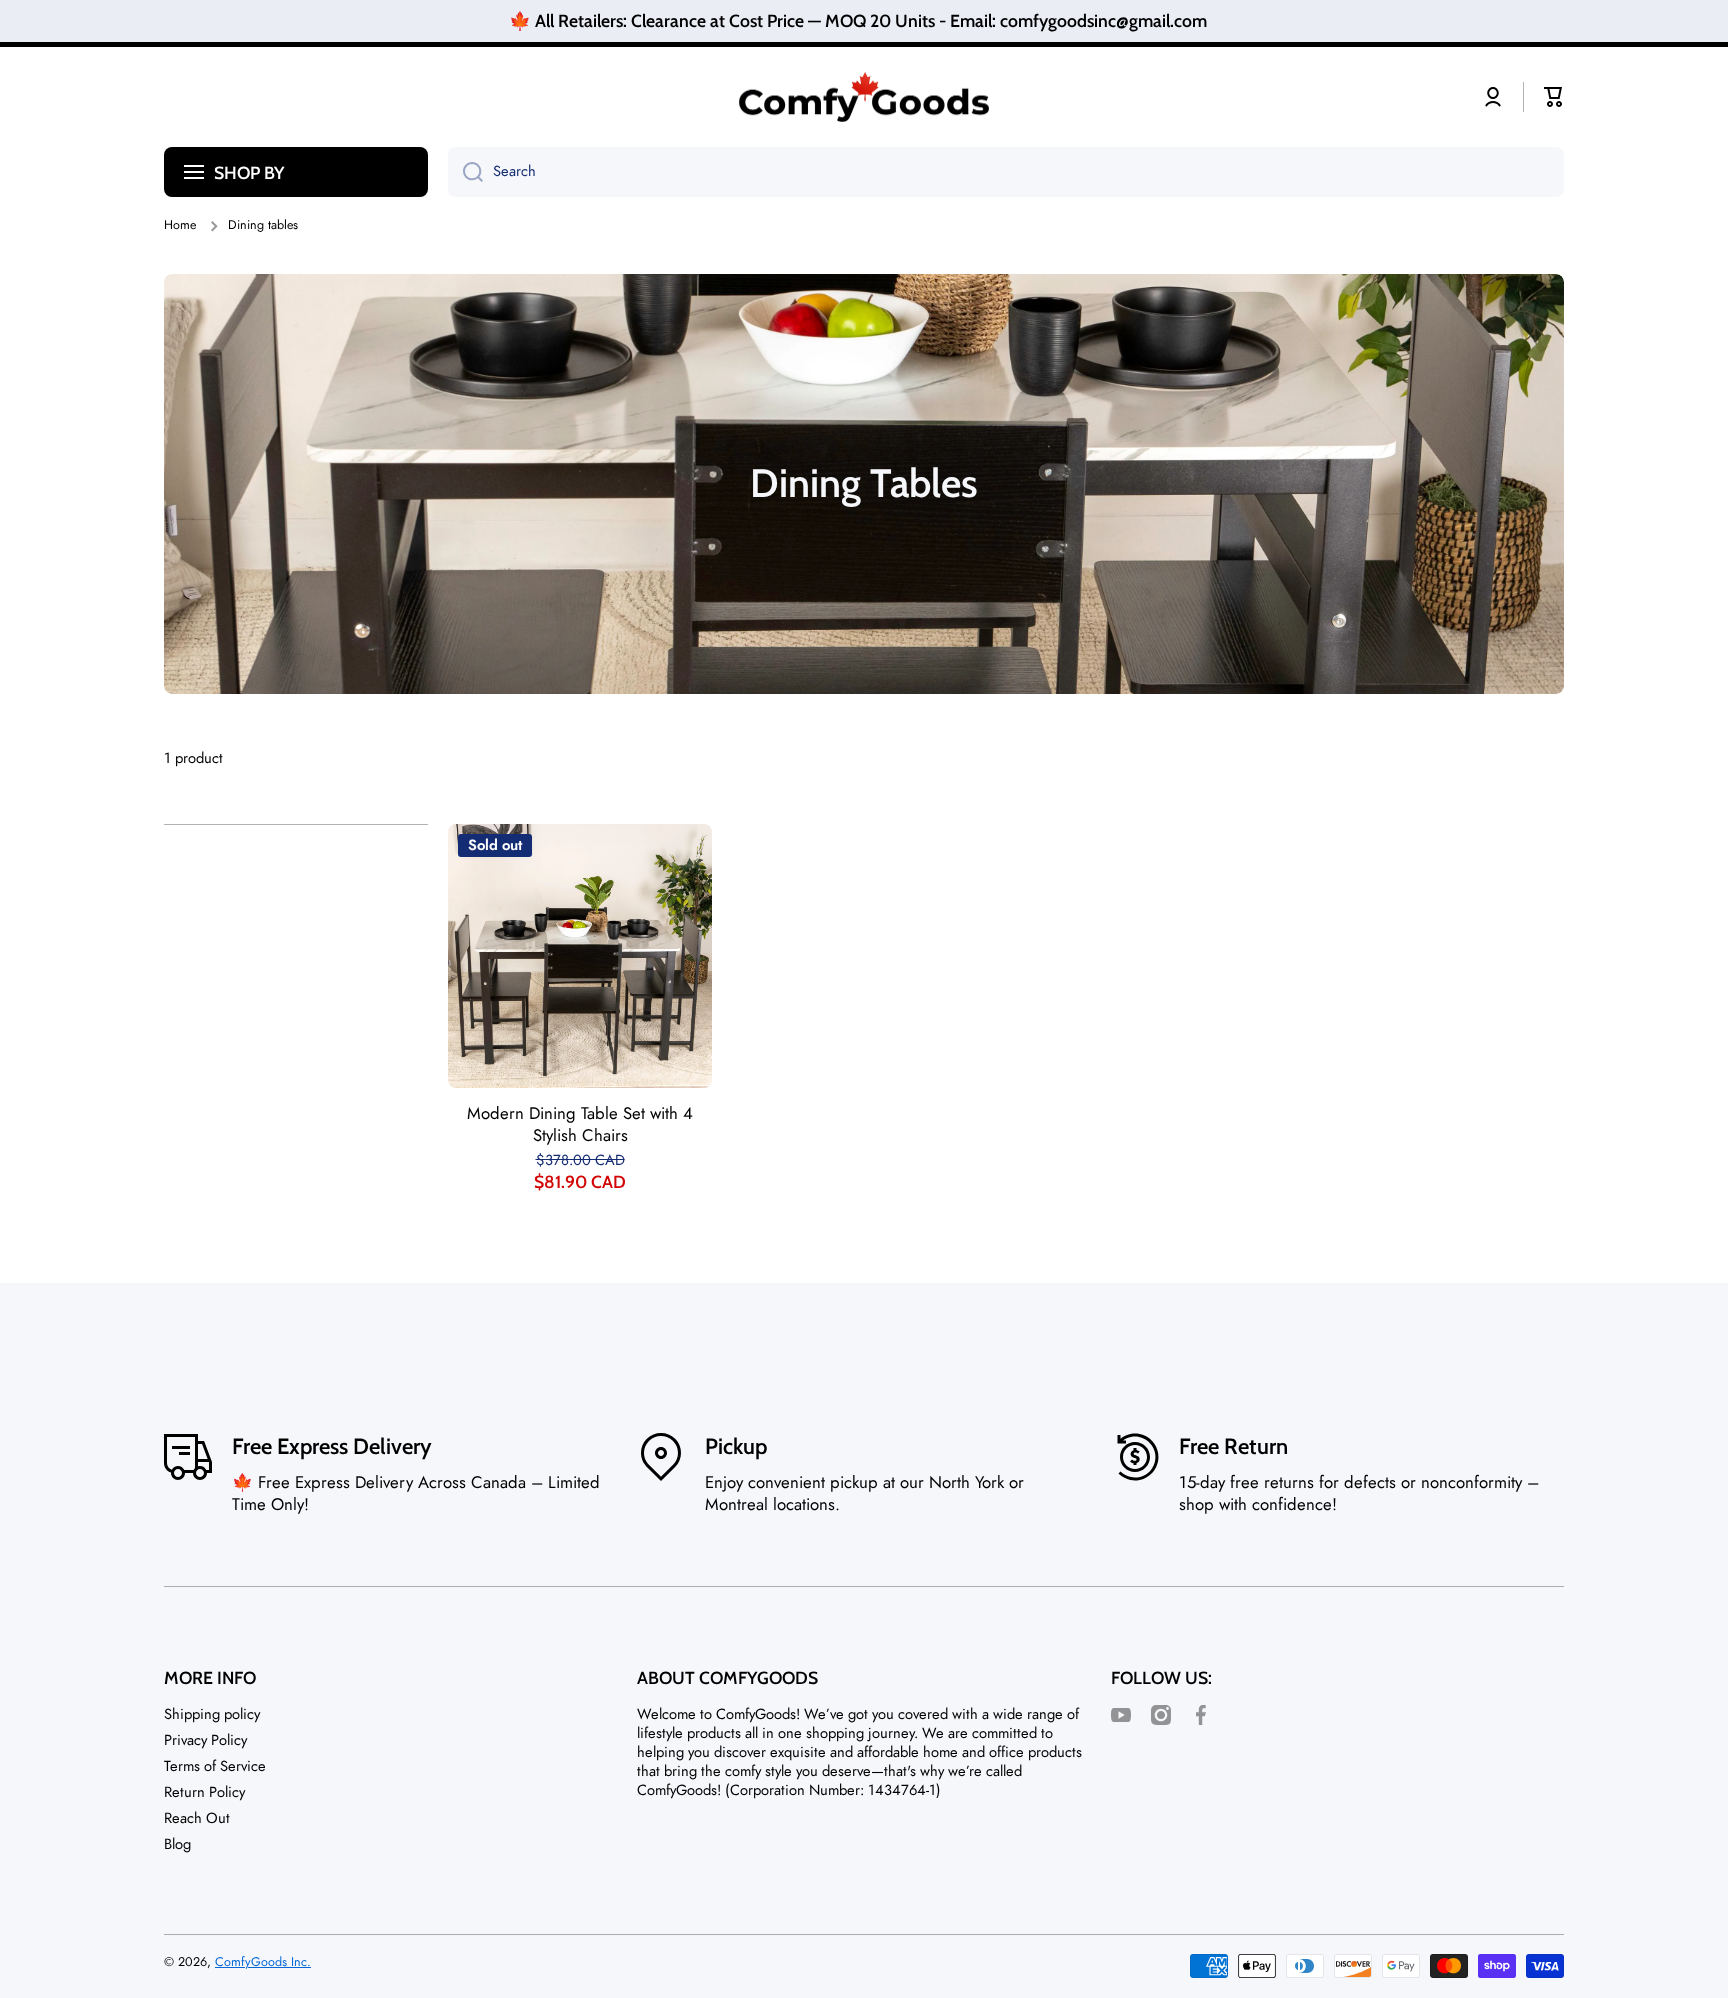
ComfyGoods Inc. (263, 1962)
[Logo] (864, 97)
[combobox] (1006, 172)
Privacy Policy (205, 1739)
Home (180, 225)
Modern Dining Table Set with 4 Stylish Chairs (580, 1125)
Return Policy (204, 1791)
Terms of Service (215, 1765)
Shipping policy (212, 1713)
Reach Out (197, 1817)
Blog (177, 1843)
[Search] (465, 172)
